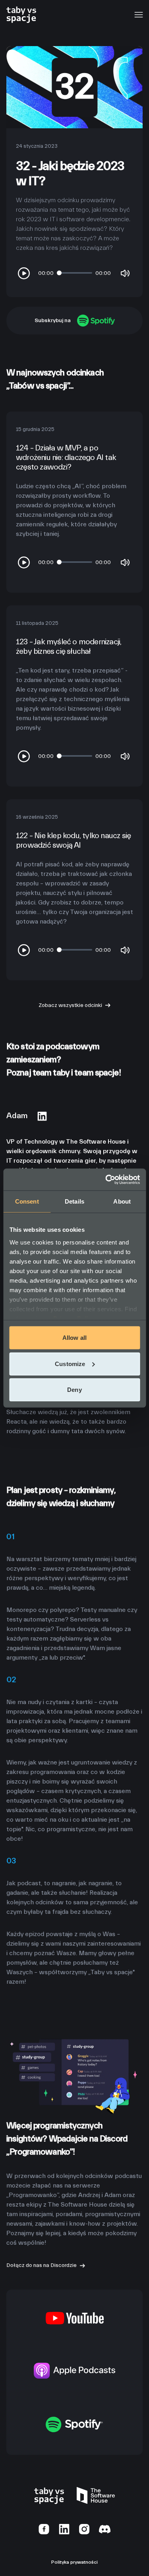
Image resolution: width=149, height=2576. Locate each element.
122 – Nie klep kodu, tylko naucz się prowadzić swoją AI (73, 840)
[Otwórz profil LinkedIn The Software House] (64, 2529)
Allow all (74, 1338)
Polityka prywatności (74, 2562)
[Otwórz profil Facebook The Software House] (44, 2529)
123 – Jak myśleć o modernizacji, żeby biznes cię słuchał (69, 646)
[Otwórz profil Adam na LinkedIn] (42, 1116)
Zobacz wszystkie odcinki (70, 1005)
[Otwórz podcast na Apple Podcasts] (75, 2370)
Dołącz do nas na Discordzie (42, 2265)
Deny (74, 1390)
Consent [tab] (27, 1201)
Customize (70, 1363)
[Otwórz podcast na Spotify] (74, 2424)
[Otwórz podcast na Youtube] (75, 2318)
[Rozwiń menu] (138, 15)
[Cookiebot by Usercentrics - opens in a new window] (106, 1179)
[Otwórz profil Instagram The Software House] (84, 2529)
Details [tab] (74, 1201)
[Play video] (24, 273)
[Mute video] (125, 273)
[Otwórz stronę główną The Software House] (96, 2495)
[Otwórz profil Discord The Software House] (105, 2529)
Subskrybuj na (53, 321)
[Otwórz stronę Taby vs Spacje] (21, 14)
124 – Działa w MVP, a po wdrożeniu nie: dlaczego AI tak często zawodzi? (66, 457)
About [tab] (122, 1201)
